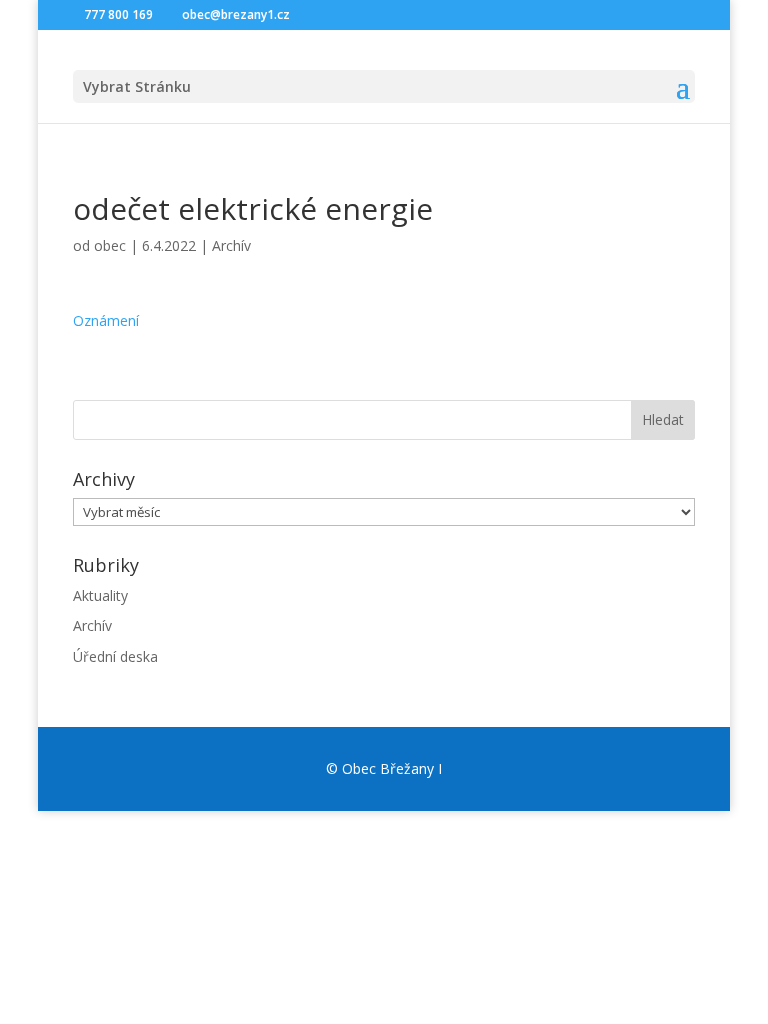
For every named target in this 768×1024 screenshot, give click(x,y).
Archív (231, 245)
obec (110, 245)
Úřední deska (115, 656)
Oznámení (106, 320)
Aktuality (100, 595)
